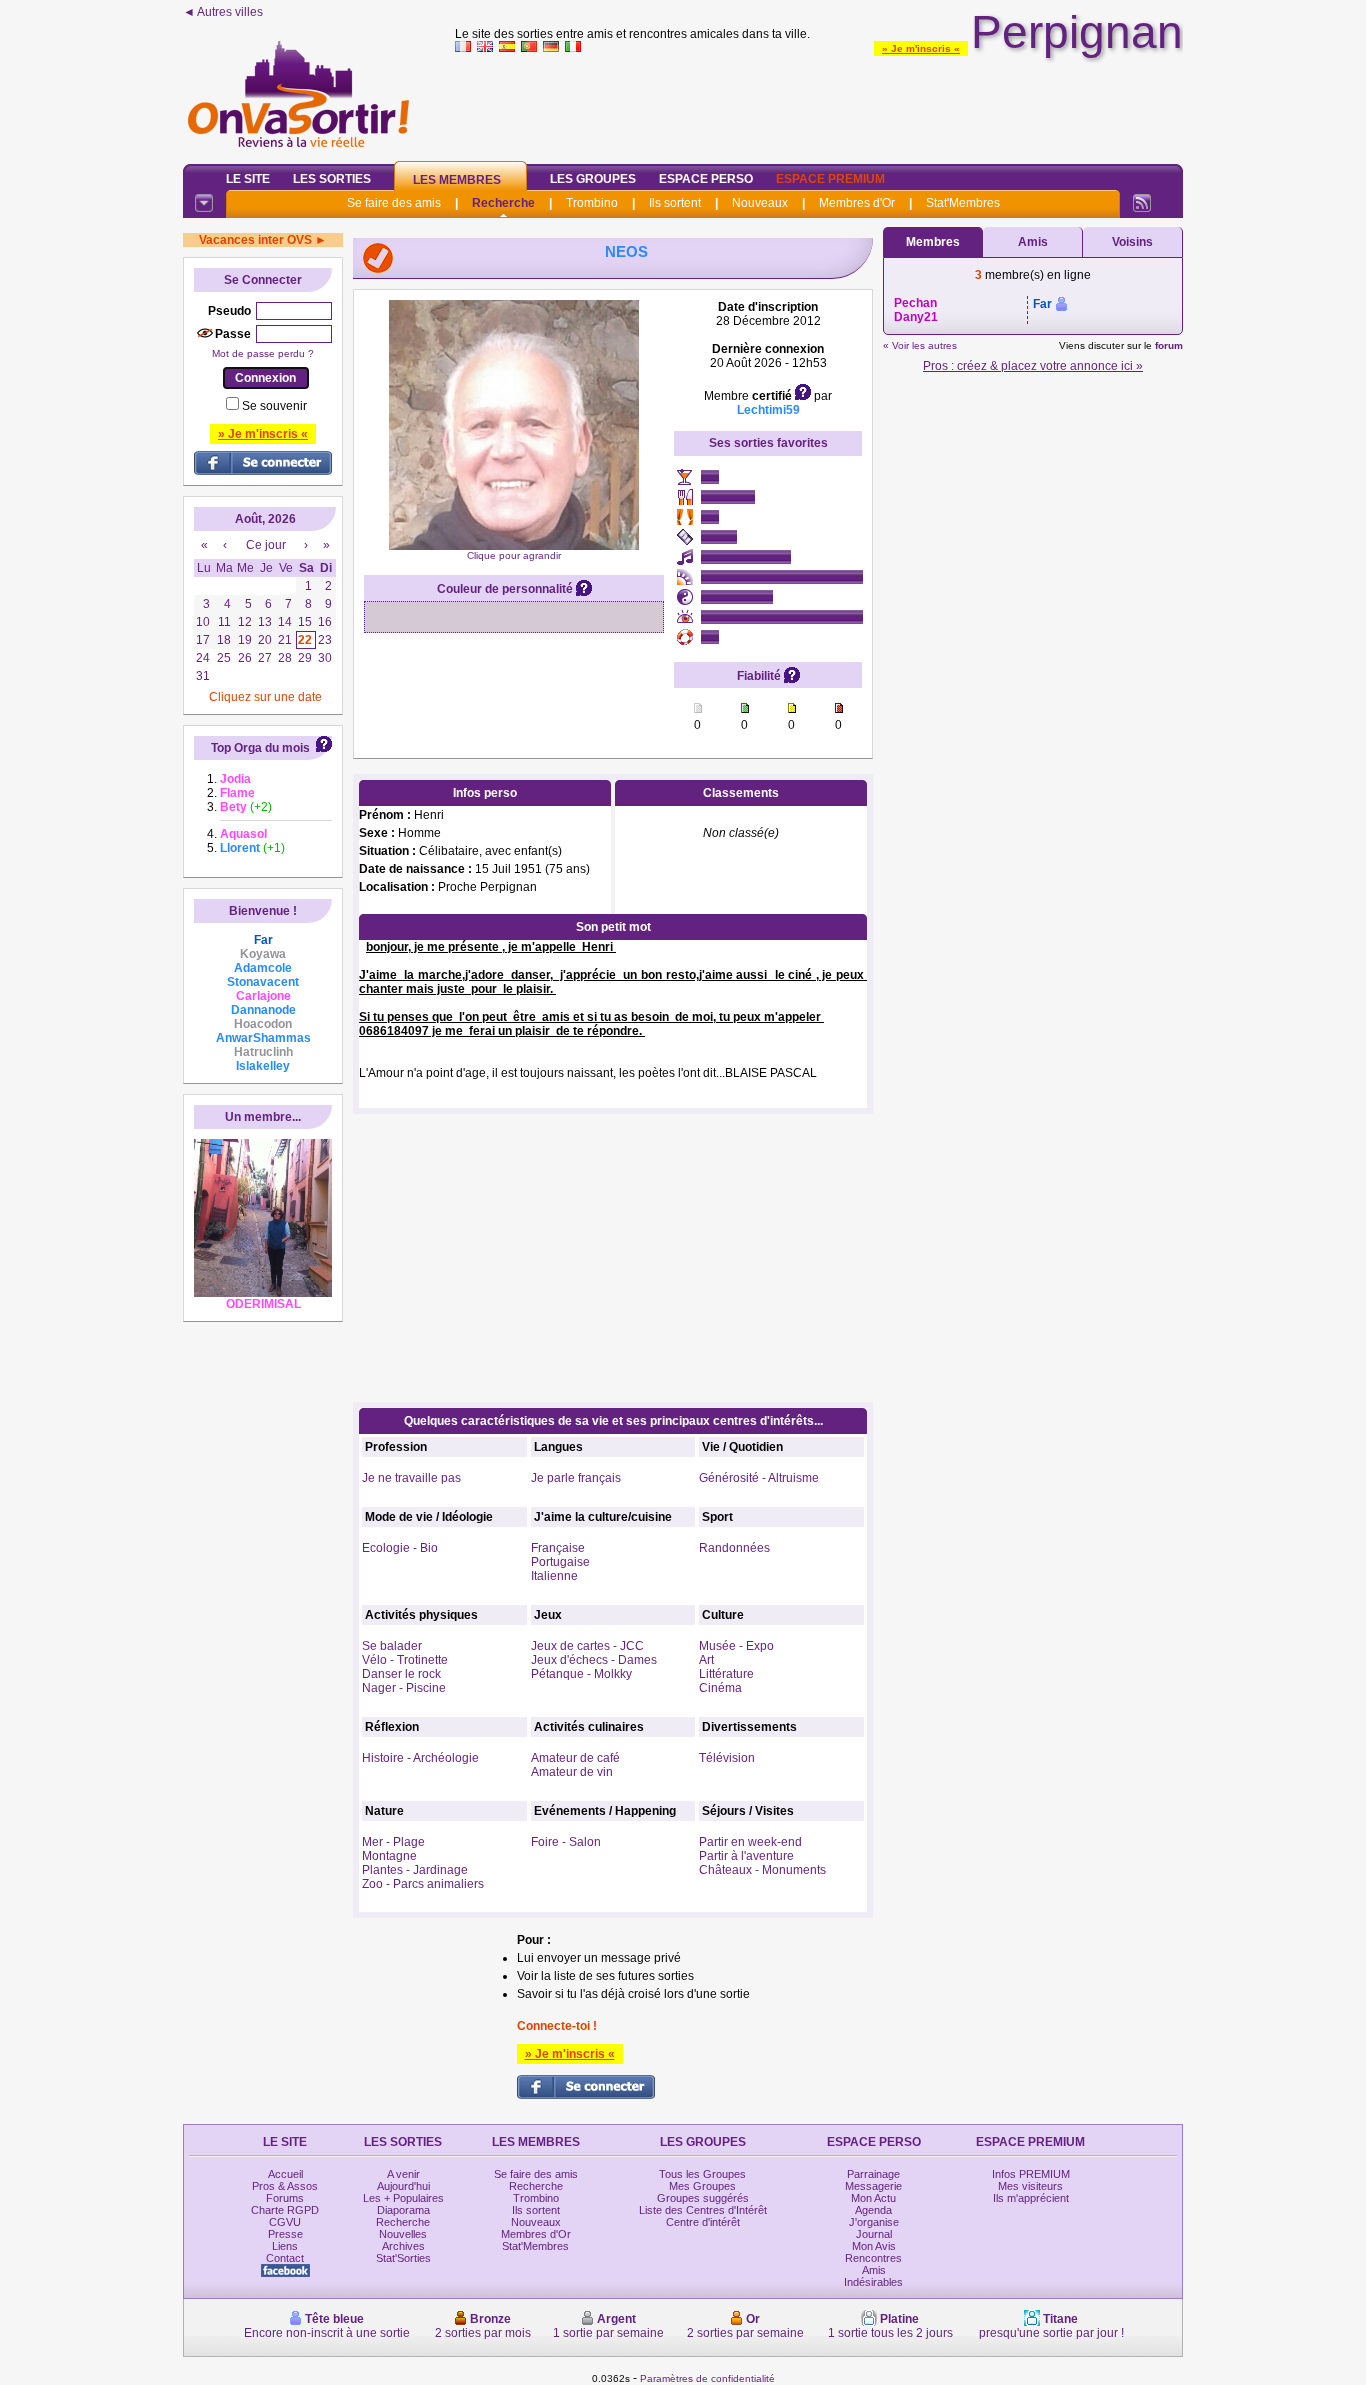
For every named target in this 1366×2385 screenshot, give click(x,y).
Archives (403, 2246)
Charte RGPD (285, 2210)
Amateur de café (575, 1758)
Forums (285, 2198)
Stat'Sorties (403, 2258)
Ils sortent (675, 203)
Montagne (389, 1856)
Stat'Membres (963, 203)
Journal (874, 2234)
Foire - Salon (566, 1842)
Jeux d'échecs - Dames (594, 1660)
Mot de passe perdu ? (263, 353)
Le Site (248, 179)
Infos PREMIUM (1031, 2174)
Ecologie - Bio (400, 1548)
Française (558, 1548)
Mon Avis (874, 2246)
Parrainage (873, 2174)
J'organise (874, 2222)
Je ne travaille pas (411, 1478)
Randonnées (734, 1548)
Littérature (726, 1674)
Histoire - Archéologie (420, 1758)
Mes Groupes (702, 2186)
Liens (285, 2246)
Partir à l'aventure (746, 1856)
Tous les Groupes (702, 2174)
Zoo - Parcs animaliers (423, 1884)
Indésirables (873, 2282)
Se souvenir (274, 406)
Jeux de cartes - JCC (587, 1646)
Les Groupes (593, 179)
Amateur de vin (572, 1772)
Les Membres (457, 180)
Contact (285, 2258)
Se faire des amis (394, 203)
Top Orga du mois (260, 748)
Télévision (727, 1758)
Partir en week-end (750, 1842)
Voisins (1132, 242)
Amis (1033, 242)
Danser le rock (401, 1674)
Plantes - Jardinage (415, 1870)
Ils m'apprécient (1031, 2198)
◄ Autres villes (223, 12)
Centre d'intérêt (703, 2222)
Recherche (503, 203)
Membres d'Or (857, 203)
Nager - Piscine (404, 1688)
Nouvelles (403, 2234)
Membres (933, 242)
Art (706, 1660)
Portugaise (560, 1562)
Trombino (592, 203)
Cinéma (720, 1688)
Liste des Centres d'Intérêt (703, 2210)
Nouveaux (760, 203)
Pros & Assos (285, 2186)
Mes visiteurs (1030, 2186)
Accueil (285, 2174)
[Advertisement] (819, 104)
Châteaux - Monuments (762, 1870)
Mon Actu (873, 2198)
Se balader (392, 1646)
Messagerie (873, 2186)
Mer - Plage (393, 1842)
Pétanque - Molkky (581, 1674)
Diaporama (403, 2210)
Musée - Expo (736, 1646)
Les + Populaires (403, 2198)
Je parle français (576, 1478)
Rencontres (873, 2258)
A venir (403, 2174)
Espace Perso (706, 179)
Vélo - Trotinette (405, 1660)
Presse (285, 2234)
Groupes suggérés (703, 2198)
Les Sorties (332, 179)
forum (1169, 345)
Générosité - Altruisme (759, 1478)
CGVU (285, 2222)
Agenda (873, 2210)
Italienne (554, 1576)
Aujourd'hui (403, 2186)
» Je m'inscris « (921, 48)
